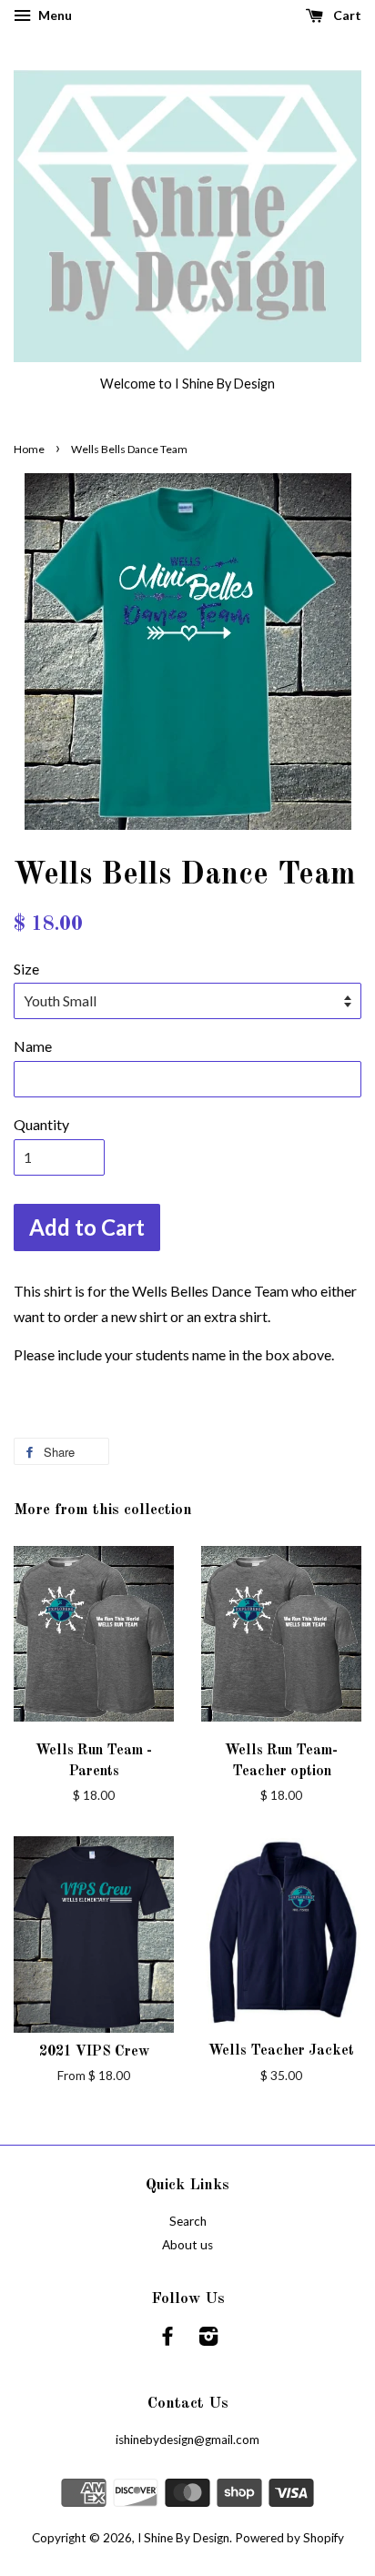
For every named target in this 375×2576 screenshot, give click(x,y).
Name (33, 1046)
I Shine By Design (183, 2538)
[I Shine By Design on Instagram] (208, 2339)
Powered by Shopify (289, 2538)
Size (26, 969)
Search (188, 2221)
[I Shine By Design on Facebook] (167, 2339)
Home (29, 449)
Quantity (41, 1124)
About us (187, 2245)
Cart (346, 15)
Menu (54, 15)
